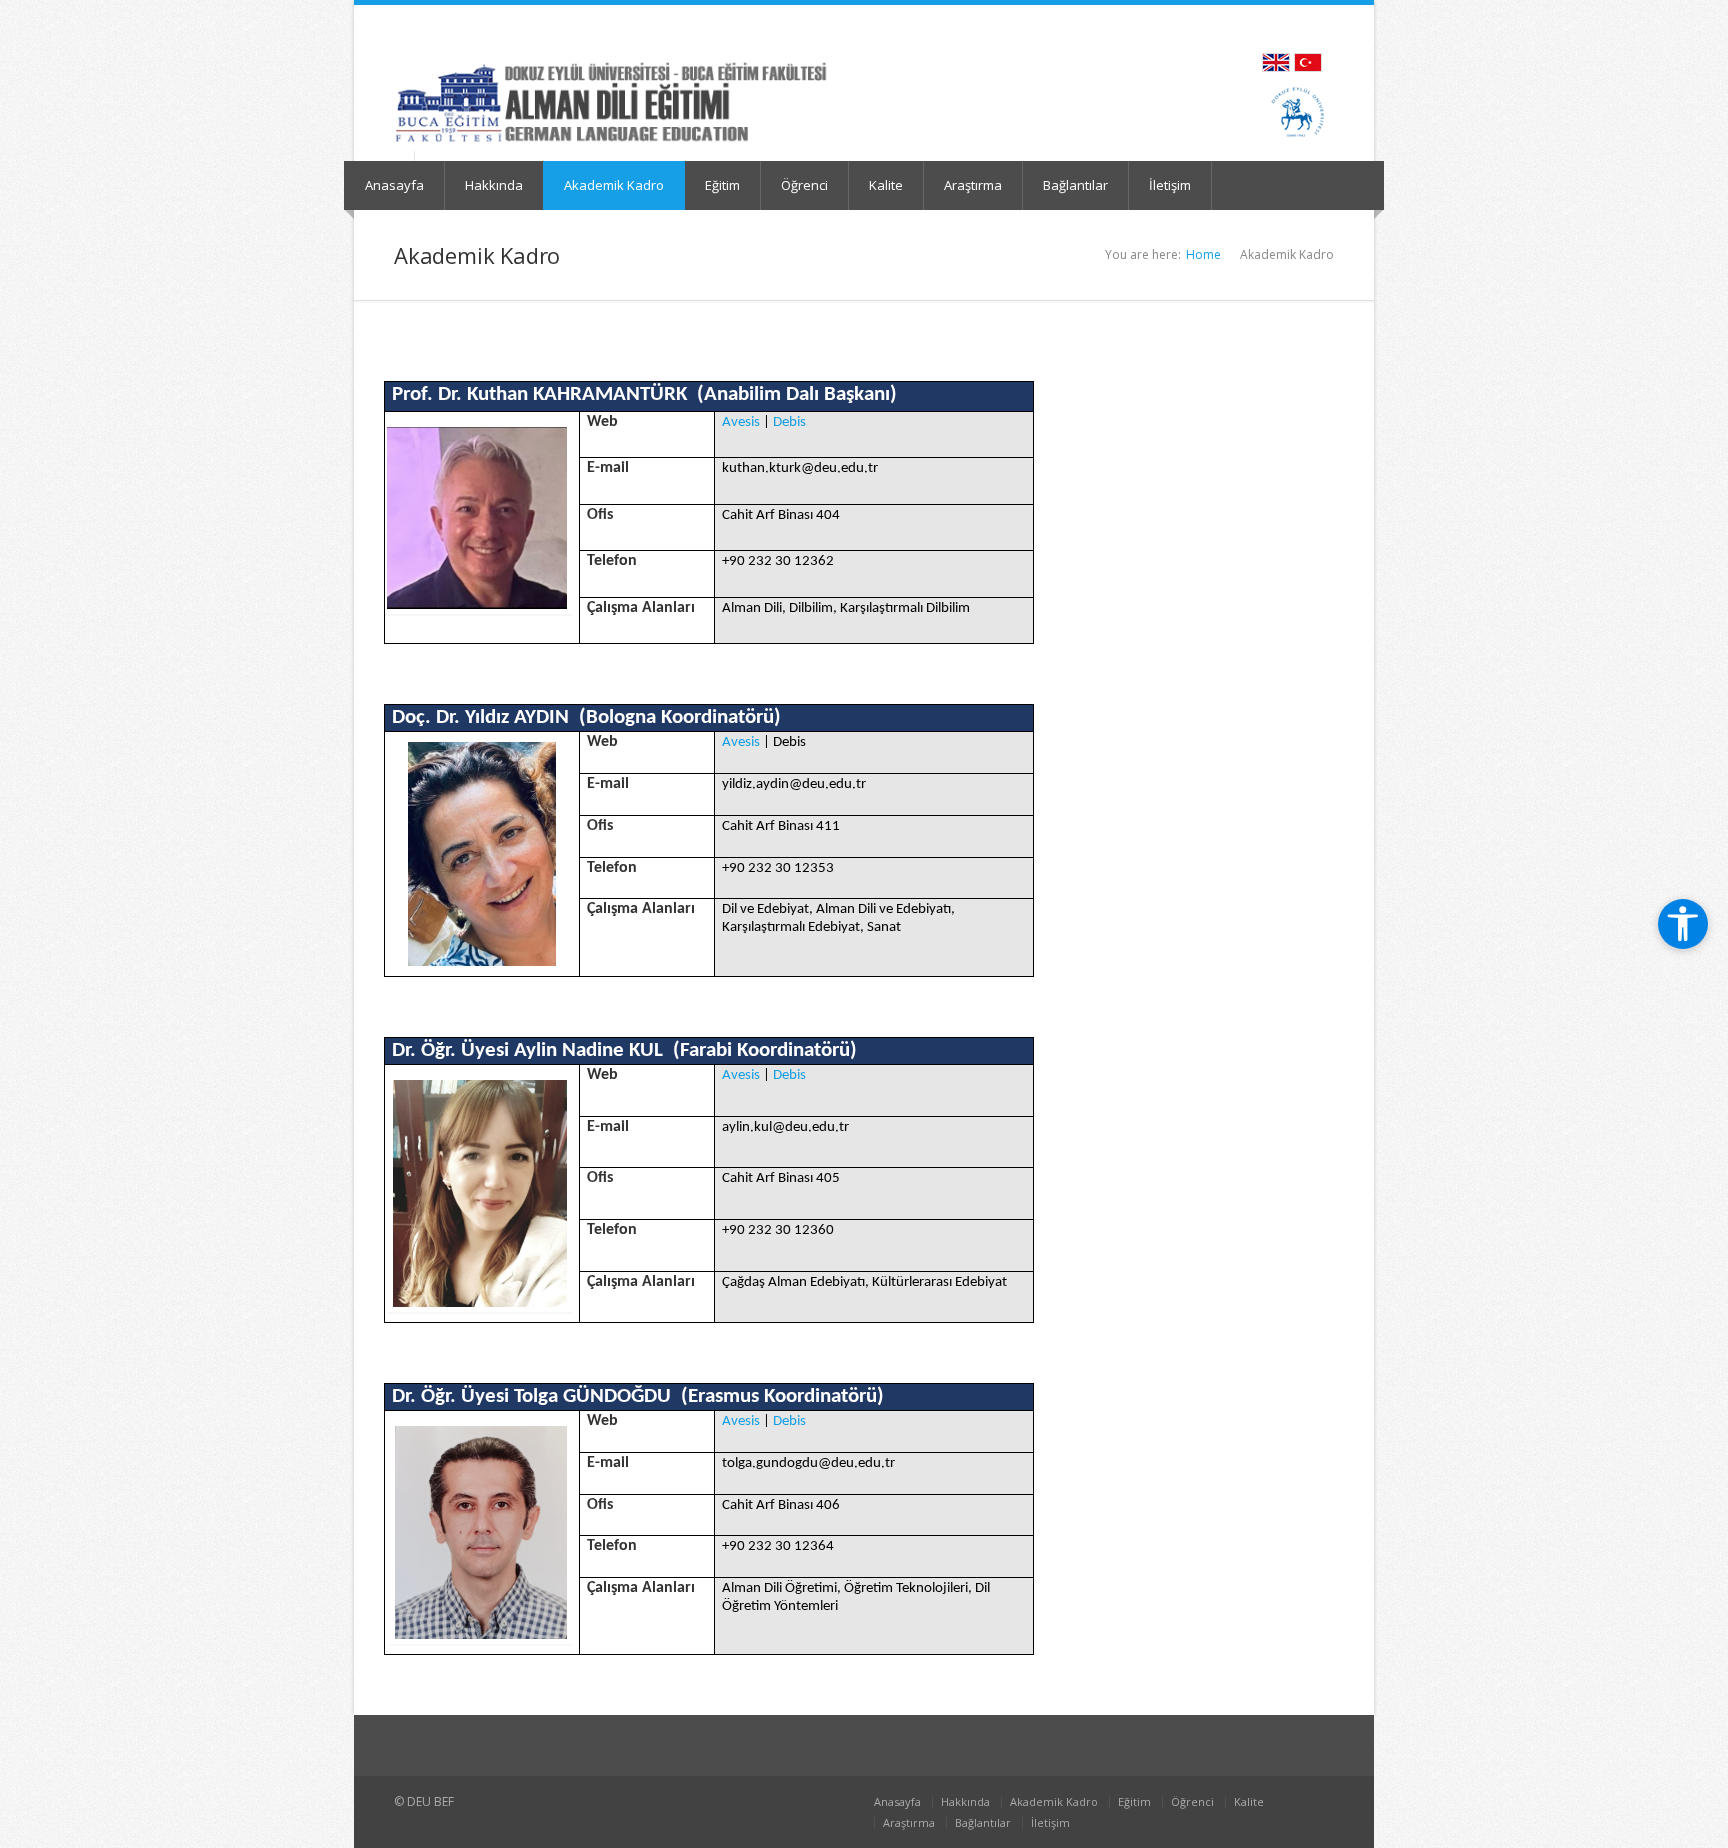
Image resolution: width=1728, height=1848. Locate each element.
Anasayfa (394, 185)
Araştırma (973, 185)
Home (1203, 254)
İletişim (1170, 185)
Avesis (741, 422)
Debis (789, 422)
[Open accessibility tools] (1683, 924)
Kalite (886, 185)
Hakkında (494, 185)
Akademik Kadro (614, 185)
